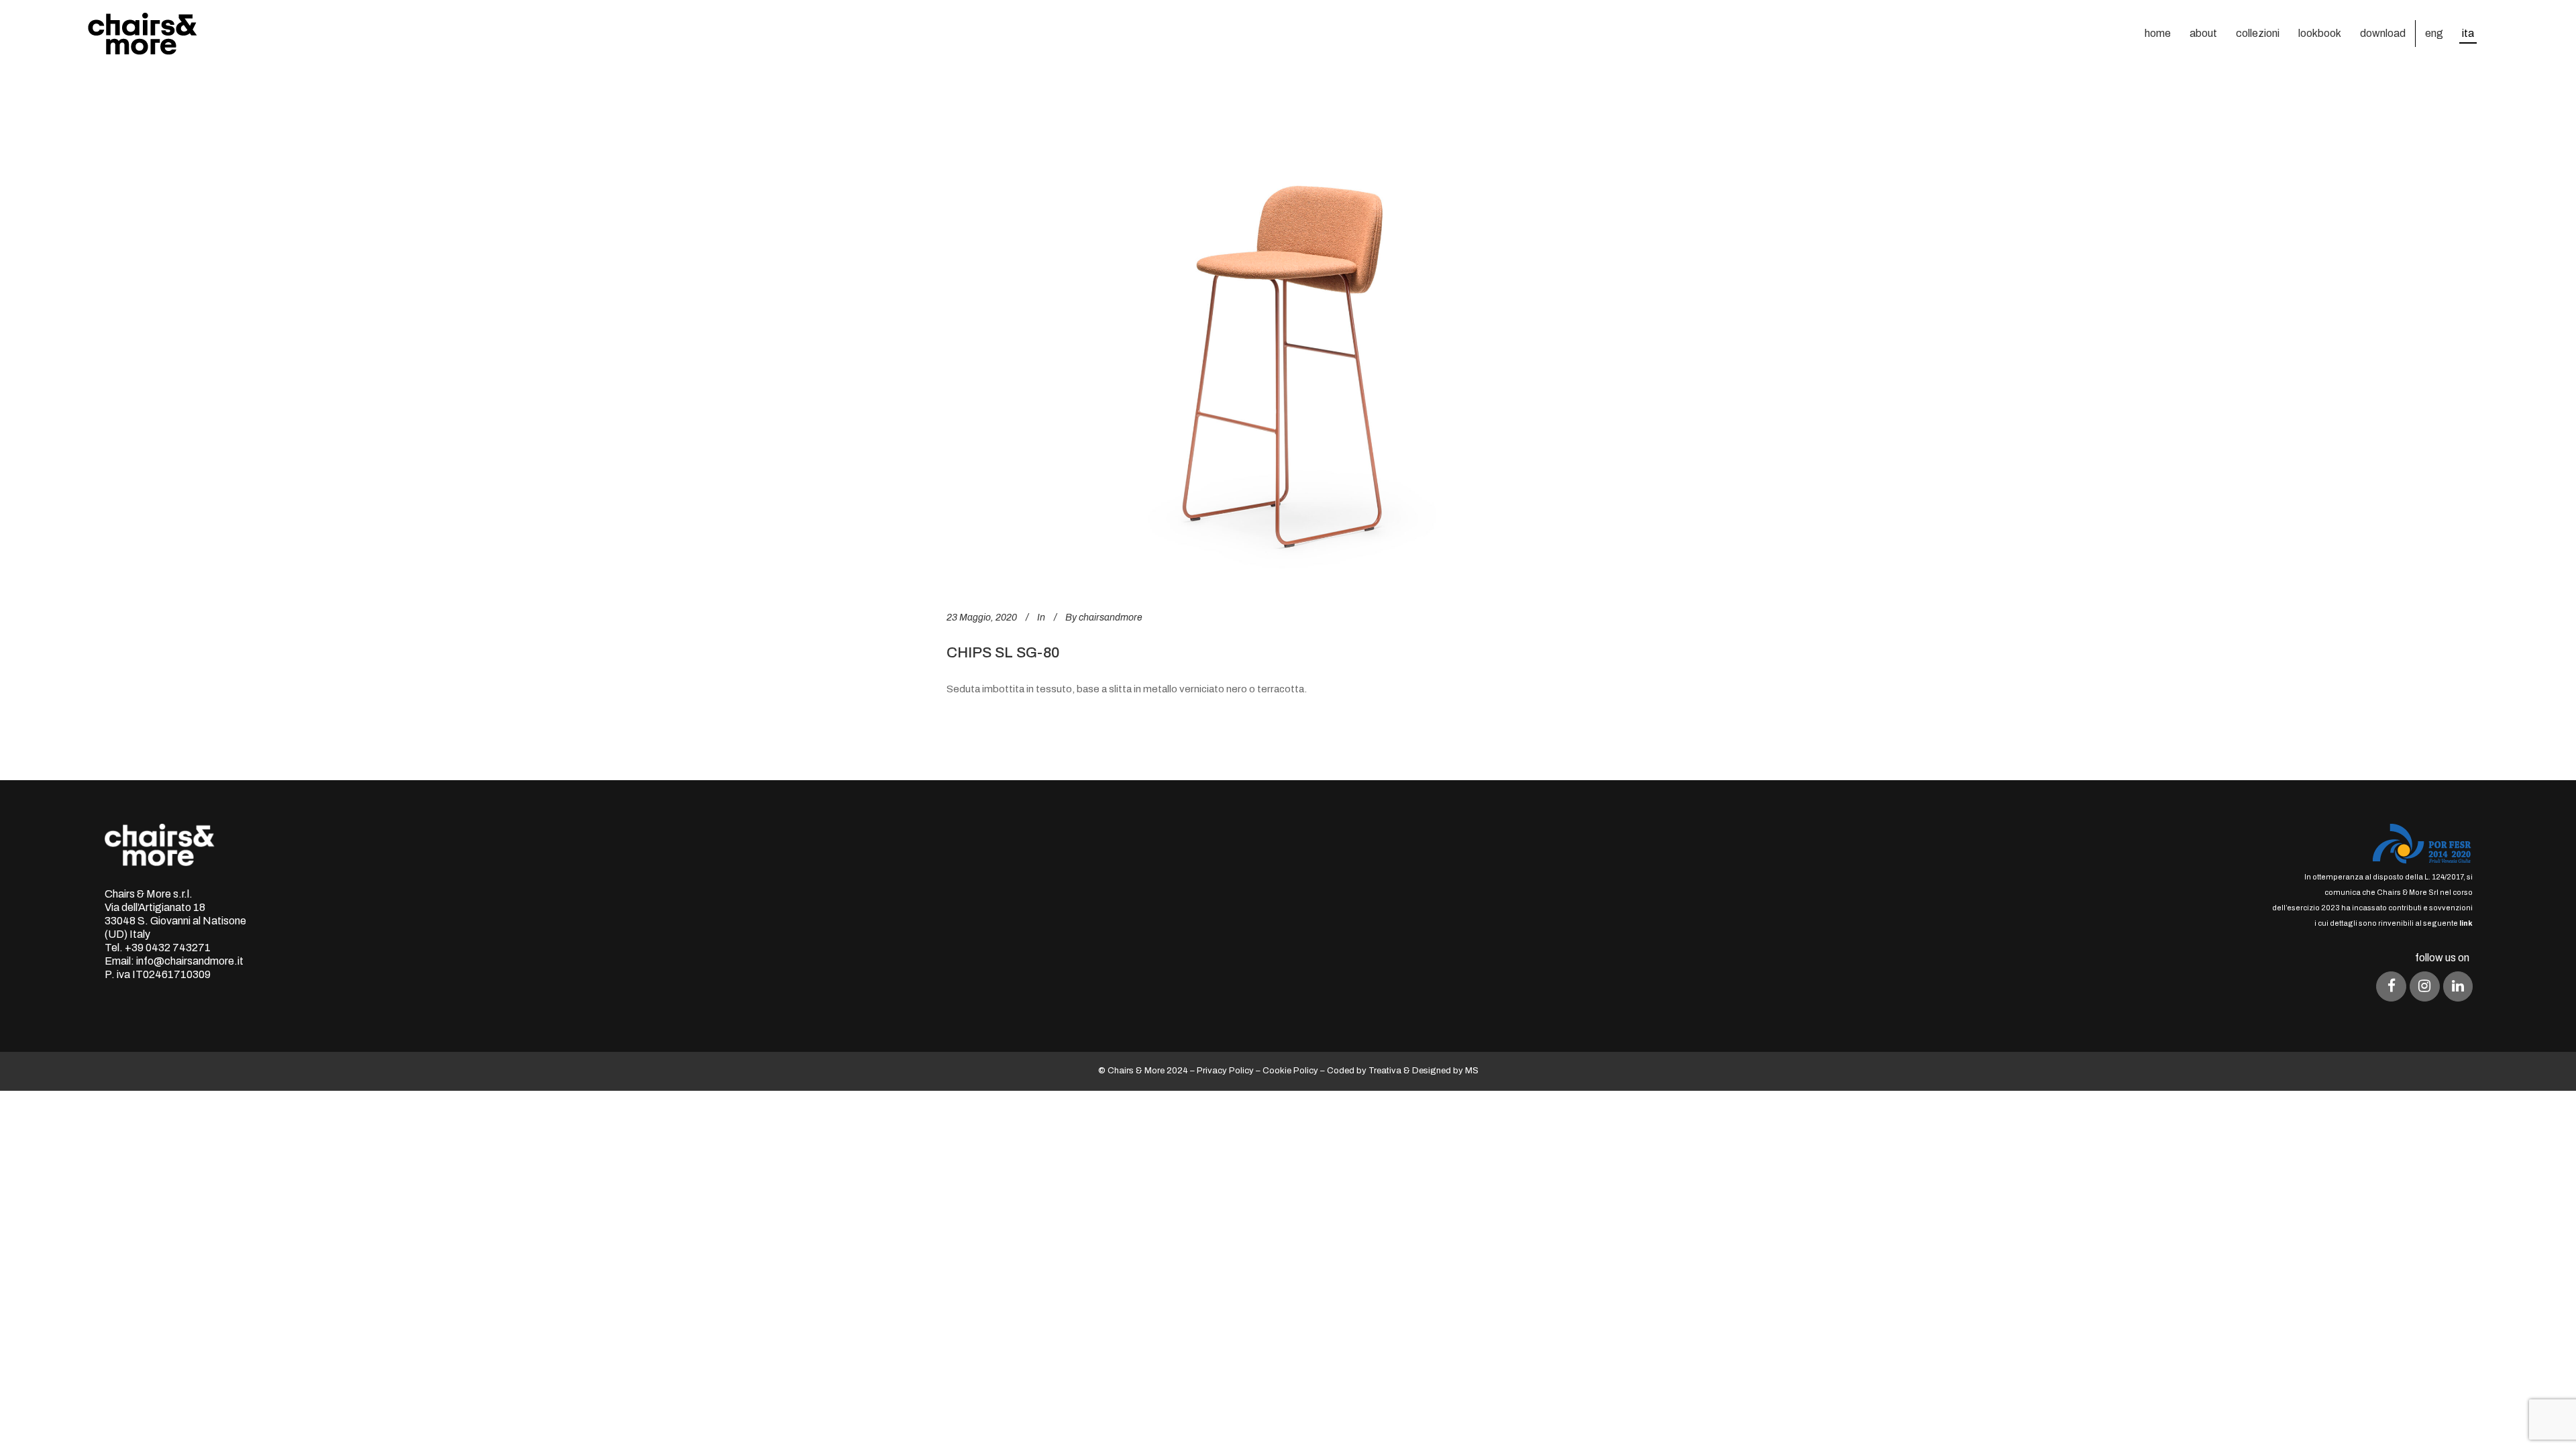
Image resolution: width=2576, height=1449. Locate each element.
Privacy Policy (1225, 1071)
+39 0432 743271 (168, 948)
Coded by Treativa (1364, 1071)
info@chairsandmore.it (190, 961)
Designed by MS (1445, 1071)
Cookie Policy (1290, 1071)
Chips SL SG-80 (1003, 653)
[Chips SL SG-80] (1288, 343)
